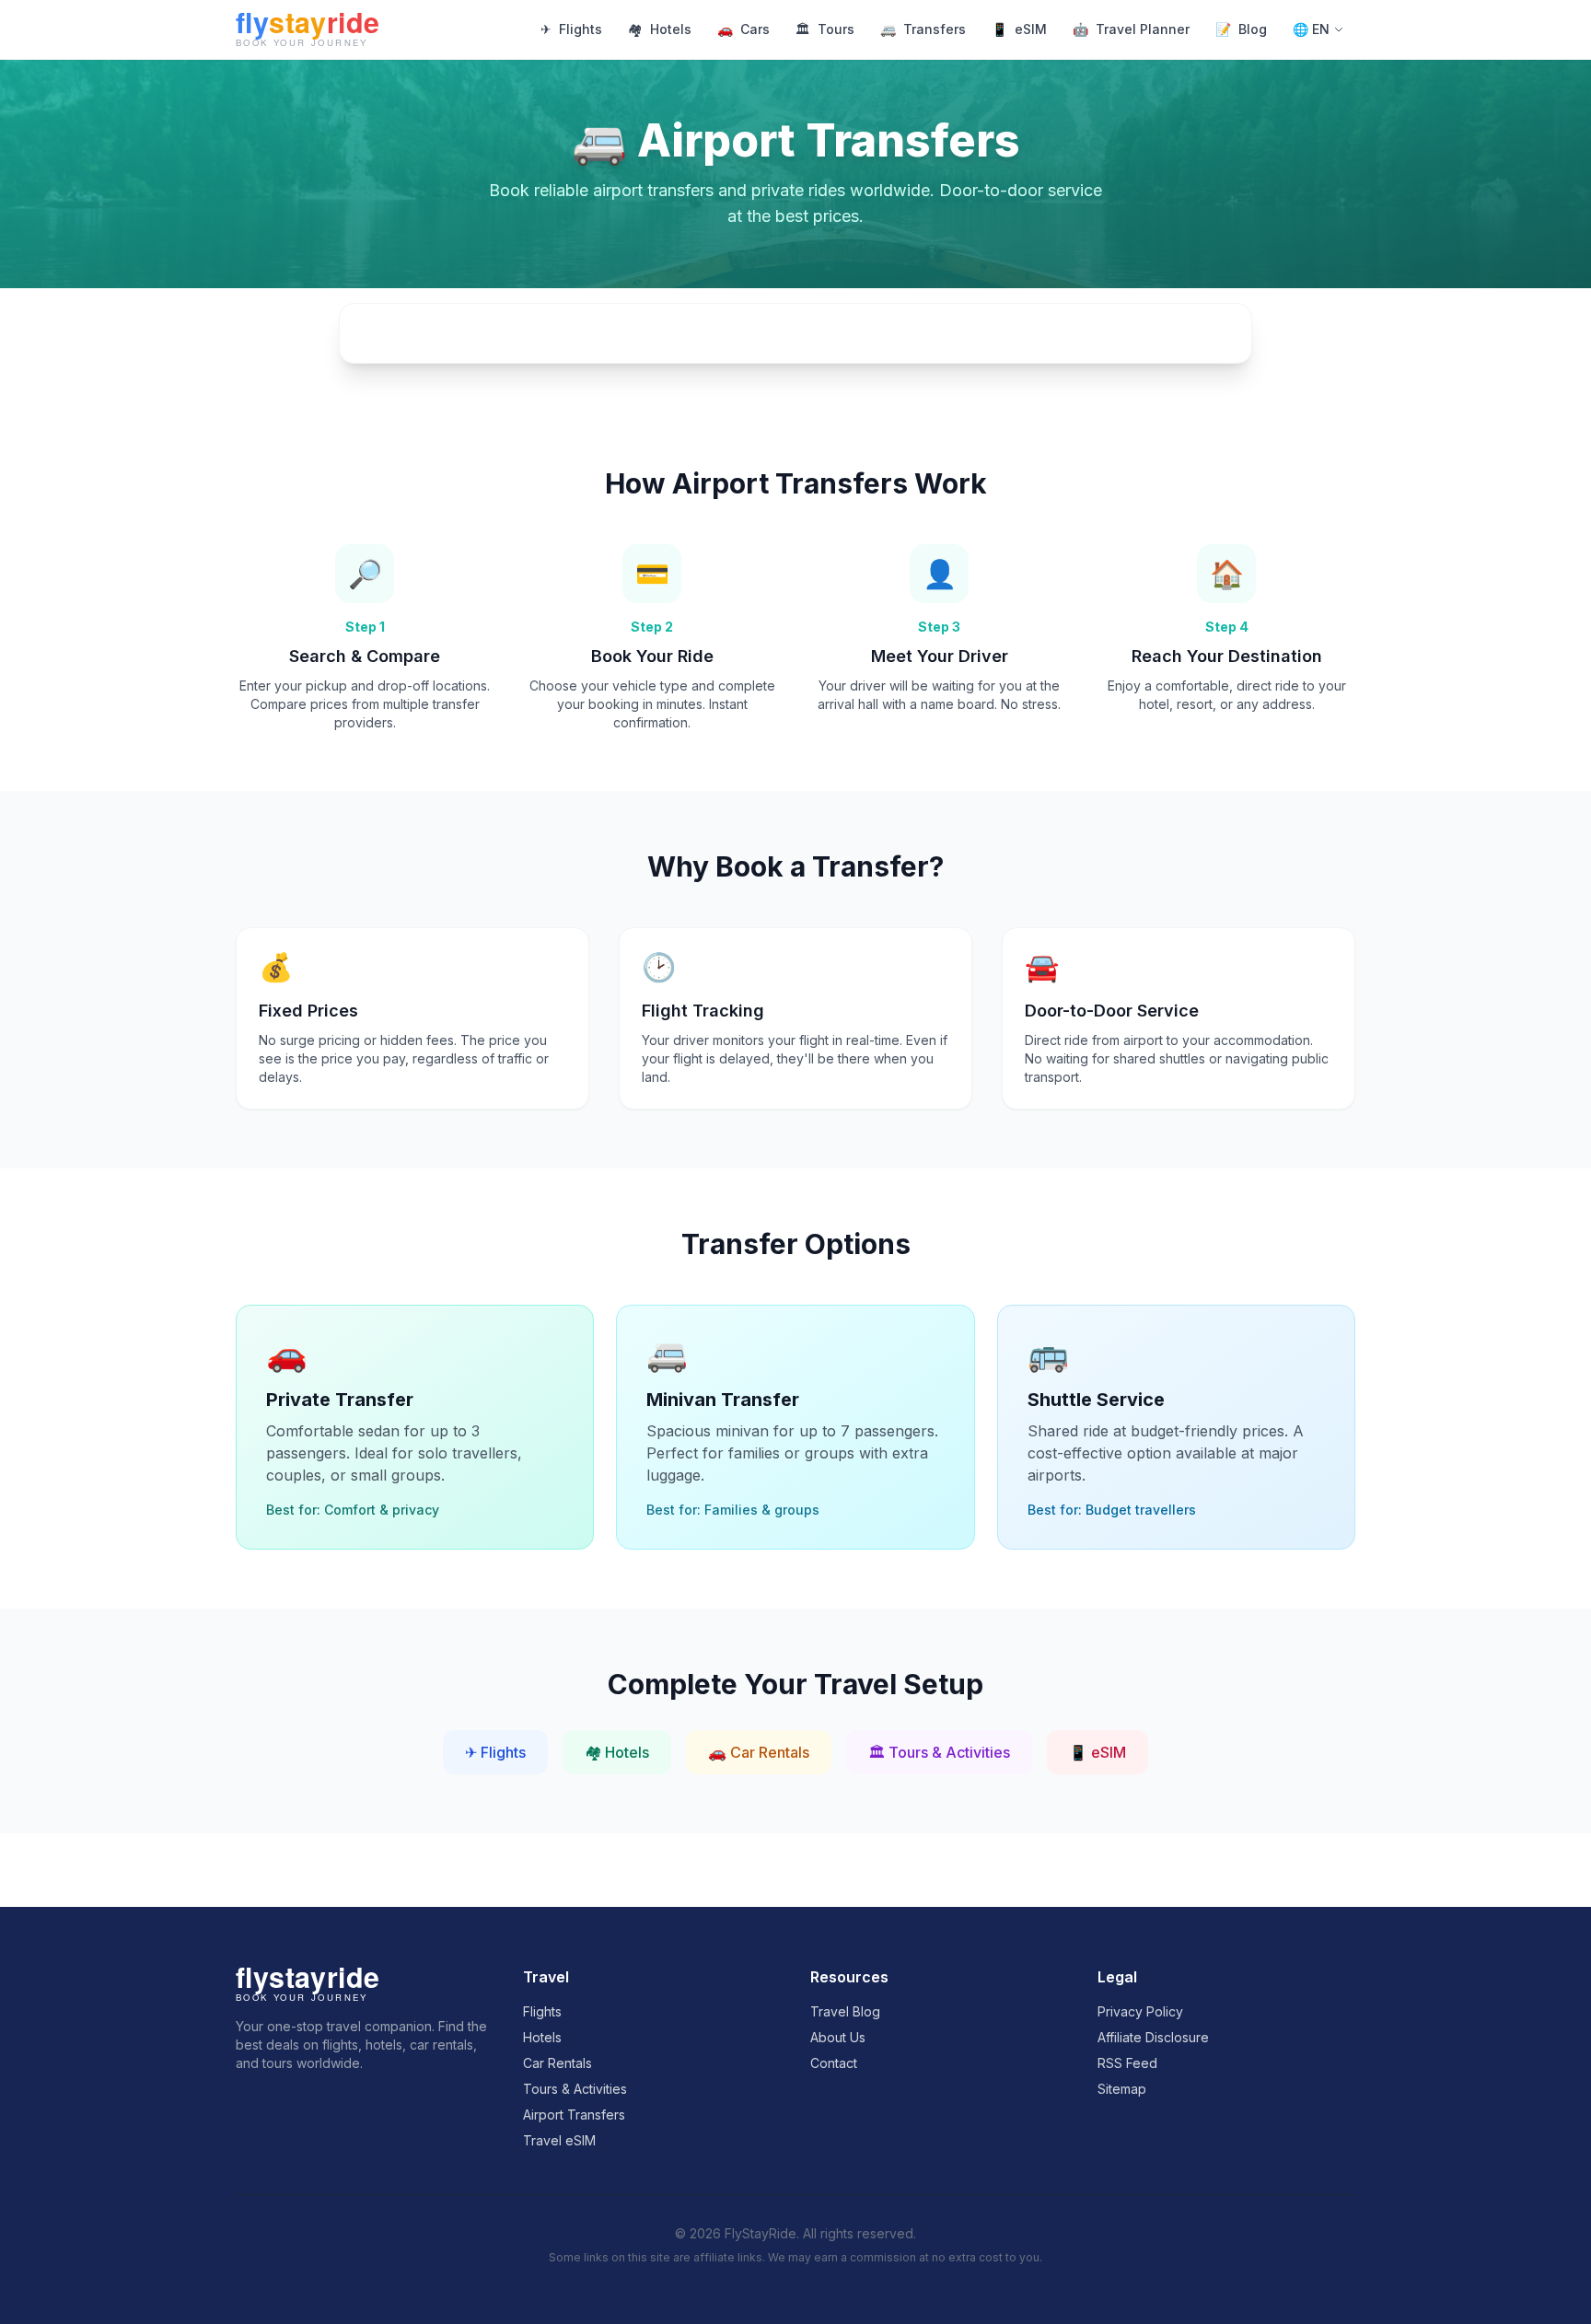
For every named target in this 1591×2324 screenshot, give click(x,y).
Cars (743, 29)
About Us (838, 2037)
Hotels (660, 29)
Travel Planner (1131, 29)
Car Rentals (557, 2063)
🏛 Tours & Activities (939, 1752)
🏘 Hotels (617, 1752)
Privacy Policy (1140, 2011)
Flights (571, 29)
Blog (1241, 29)
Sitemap (1122, 2089)
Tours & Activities (575, 2089)
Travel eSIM (559, 2140)
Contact (834, 2063)
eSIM (1019, 29)
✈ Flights (495, 1752)
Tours (825, 29)
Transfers (923, 29)
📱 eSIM (1097, 1752)
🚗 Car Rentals (759, 1752)
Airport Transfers (574, 2115)
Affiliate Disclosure (1153, 2037)
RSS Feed (1127, 2063)
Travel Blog (845, 2011)
